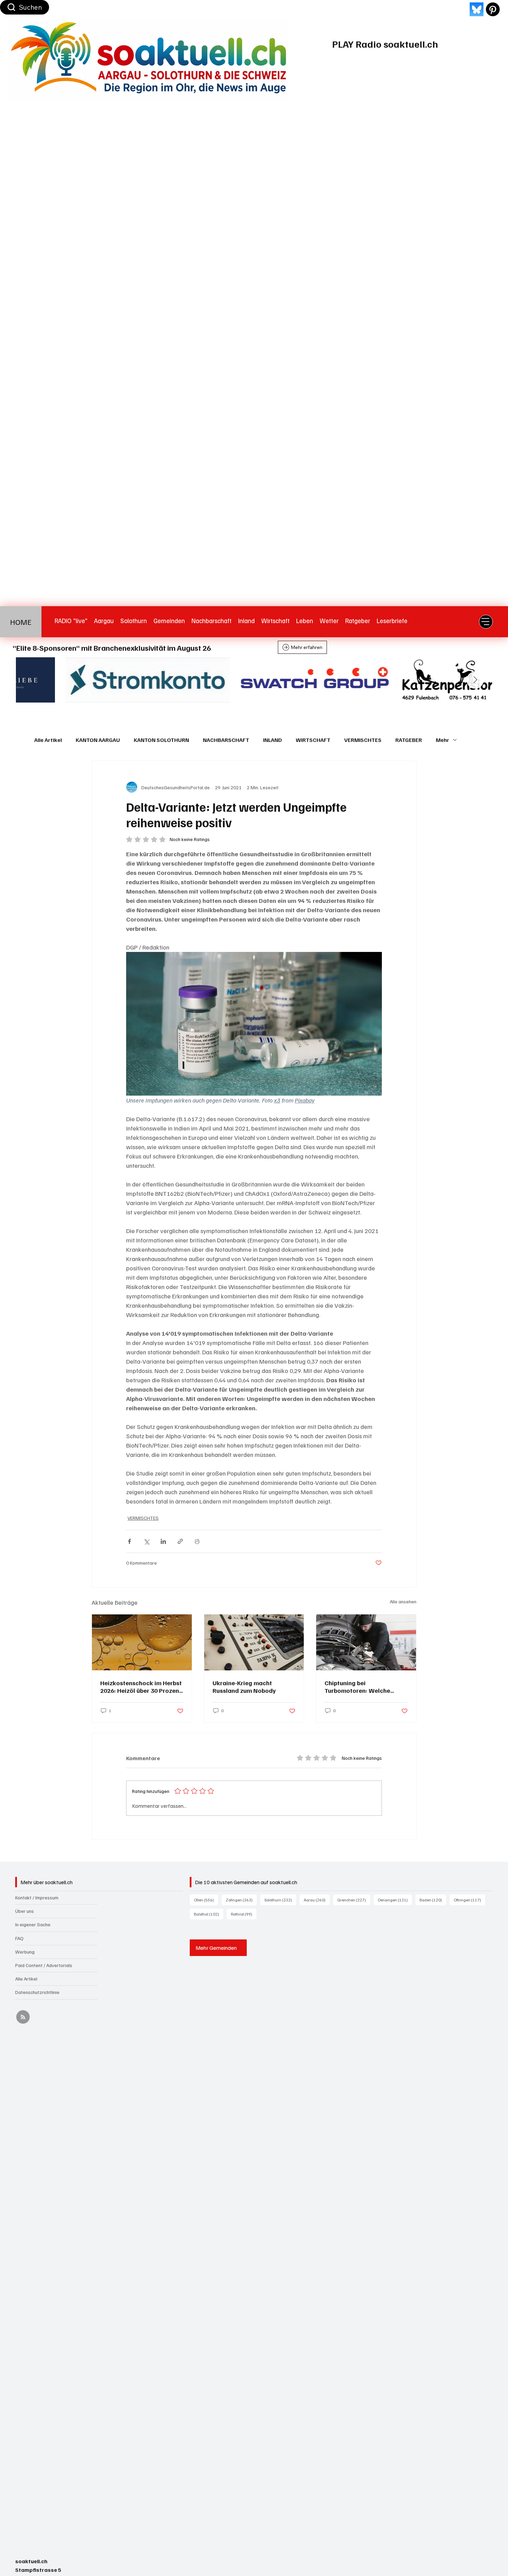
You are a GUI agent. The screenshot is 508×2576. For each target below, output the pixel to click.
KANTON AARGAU (98, 740)
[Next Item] (475, 680)
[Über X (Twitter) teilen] (146, 1541)
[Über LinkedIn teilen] (163, 1541)
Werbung (25, 1952)
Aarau (317, 1900)
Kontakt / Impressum (37, 1897)
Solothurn (280, 1900)
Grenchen (354, 1900)
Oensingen (395, 1900)
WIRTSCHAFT (313, 740)
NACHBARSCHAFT (226, 740)
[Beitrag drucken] (197, 1541)
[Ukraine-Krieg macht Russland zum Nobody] (254, 1642)
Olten (206, 1900)
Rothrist (244, 1914)
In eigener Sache (33, 1924)
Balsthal (209, 1914)
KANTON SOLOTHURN (161, 740)
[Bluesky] (477, 9)
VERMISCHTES (363, 740)
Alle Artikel (48, 740)
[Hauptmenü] (486, 622)
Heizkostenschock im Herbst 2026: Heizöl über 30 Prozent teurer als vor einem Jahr (141, 1687)
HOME (21, 622)
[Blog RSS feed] (23, 2017)
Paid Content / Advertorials (44, 1965)
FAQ (19, 1938)
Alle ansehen (403, 1601)
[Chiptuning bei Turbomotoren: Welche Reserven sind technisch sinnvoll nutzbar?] (366, 1642)
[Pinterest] (493, 9)
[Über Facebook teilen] (129, 1541)
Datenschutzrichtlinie (37, 1992)
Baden (433, 1900)
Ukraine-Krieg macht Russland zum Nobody (244, 1687)
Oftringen (469, 1900)
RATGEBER (409, 740)
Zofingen (241, 1900)
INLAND (272, 740)
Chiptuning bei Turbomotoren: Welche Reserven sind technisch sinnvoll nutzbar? (359, 1687)
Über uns (25, 1911)
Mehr (443, 740)
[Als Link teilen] (180, 1541)
